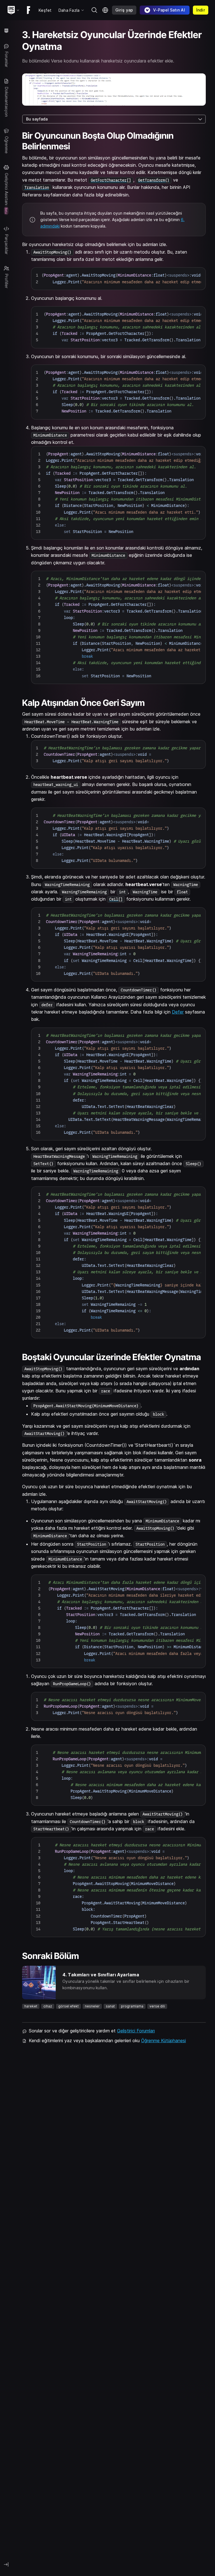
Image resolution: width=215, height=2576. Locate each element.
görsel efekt (68, 2006)
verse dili (157, 2006)
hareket (31, 2006)
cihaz (48, 2006)
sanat (110, 2006)
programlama (132, 2006)
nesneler (92, 2006)
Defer (178, 1012)
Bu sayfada (37, 119)
